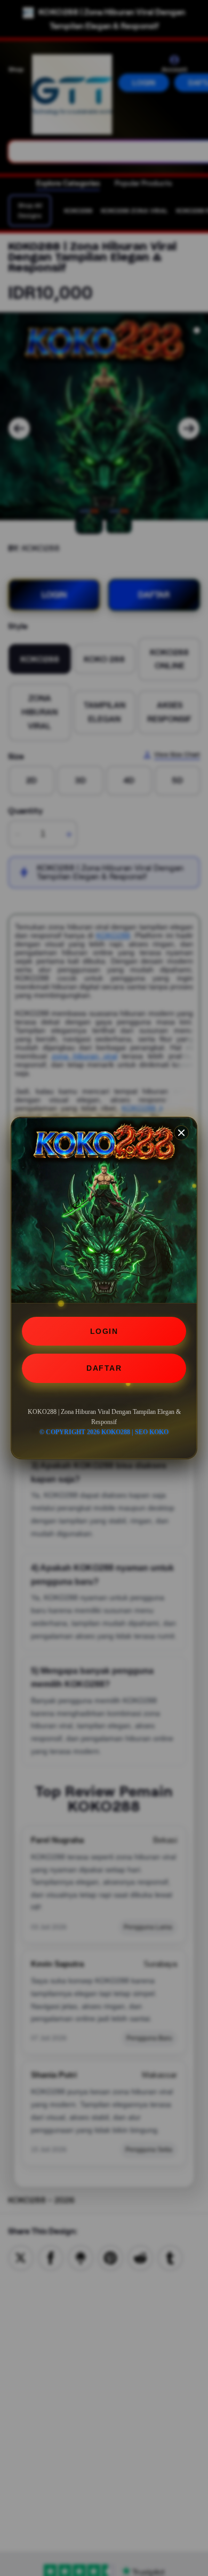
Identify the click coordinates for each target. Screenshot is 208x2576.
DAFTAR (104, 1368)
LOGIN (104, 1331)
